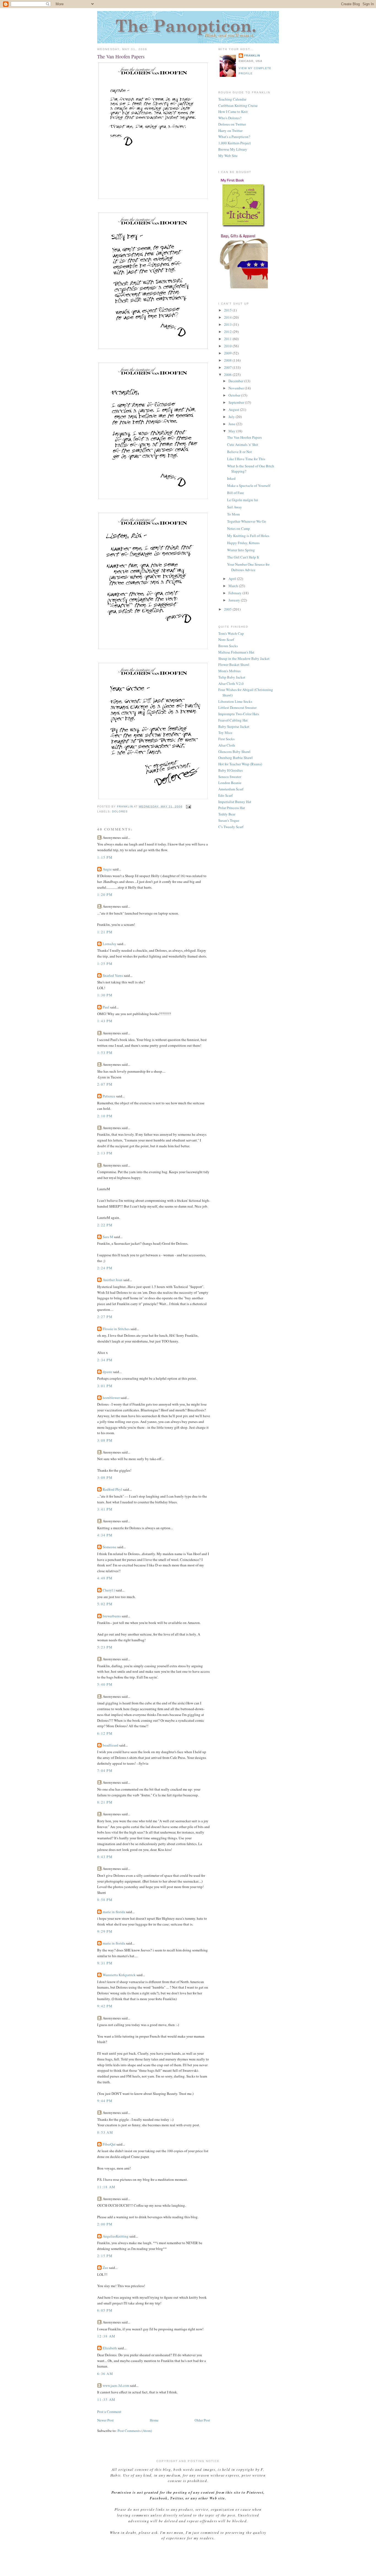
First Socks (226, 739)
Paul (106, 1007)
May (232, 431)
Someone (110, 1547)
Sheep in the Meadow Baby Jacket (244, 658)
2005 (228, 609)
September (237, 402)
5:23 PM (105, 1647)
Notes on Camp (239, 528)
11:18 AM (106, 2187)
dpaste (107, 1372)
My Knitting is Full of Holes (248, 536)
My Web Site (228, 156)
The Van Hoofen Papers (244, 437)
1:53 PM (105, 1053)
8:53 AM (105, 2132)
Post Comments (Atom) (135, 2431)
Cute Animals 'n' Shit (243, 444)
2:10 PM (105, 1116)
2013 (228, 324)
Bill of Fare (235, 493)
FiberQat (109, 2144)
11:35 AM (106, 2399)
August (234, 410)
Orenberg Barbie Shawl (235, 758)
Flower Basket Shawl (234, 665)
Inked (231, 478)
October (235, 395)
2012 (228, 332)
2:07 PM (105, 1084)
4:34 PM (105, 1535)
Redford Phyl (112, 1489)
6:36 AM (105, 2374)
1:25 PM (105, 964)
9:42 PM (105, 2006)
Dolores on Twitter (232, 124)
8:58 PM (105, 1900)
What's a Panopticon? (234, 137)
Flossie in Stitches (116, 1329)
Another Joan (113, 1280)
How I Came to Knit (233, 112)
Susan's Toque (229, 820)
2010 (228, 346)
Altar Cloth (227, 745)
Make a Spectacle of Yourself (249, 486)
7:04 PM (105, 1770)
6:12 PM (105, 1733)
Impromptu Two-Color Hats (239, 714)
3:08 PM (105, 1440)
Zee (105, 2268)
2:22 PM (105, 1225)
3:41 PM (105, 1509)
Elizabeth (110, 2348)
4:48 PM (105, 1578)
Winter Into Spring (241, 550)
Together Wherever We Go (247, 521)
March (234, 586)
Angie (107, 869)
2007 (228, 367)
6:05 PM (105, 2310)
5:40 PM (105, 1684)
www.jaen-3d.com (116, 2385)
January (235, 600)
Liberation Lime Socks (235, 701)
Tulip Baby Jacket (232, 677)
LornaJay (110, 944)
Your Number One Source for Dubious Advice (248, 567)
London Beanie (230, 783)
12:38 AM (106, 2336)
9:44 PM (105, 2101)
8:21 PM (105, 1802)
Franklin (252, 55)
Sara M (108, 1237)
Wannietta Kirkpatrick (119, 1975)
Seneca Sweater (230, 777)
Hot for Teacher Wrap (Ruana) (240, 764)
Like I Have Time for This (246, 459)
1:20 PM (105, 894)
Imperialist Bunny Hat (235, 802)
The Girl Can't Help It (243, 557)
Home (154, 2420)
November (237, 388)
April (233, 579)
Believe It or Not (239, 452)
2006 (228, 375)
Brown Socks (228, 646)
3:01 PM (105, 1386)
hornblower (111, 1398)
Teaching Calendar (232, 99)
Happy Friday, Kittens (243, 543)
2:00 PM (105, 2224)
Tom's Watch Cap (231, 633)
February (235, 593)
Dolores (120, 811)
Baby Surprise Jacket (234, 726)
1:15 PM (105, 857)
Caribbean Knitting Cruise (238, 105)
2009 (228, 353)
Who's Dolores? (230, 118)
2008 (228, 360)
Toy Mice (225, 733)
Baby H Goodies (231, 770)
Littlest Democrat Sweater (237, 707)
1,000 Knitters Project (235, 143)
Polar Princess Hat (232, 808)
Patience (109, 1096)
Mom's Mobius (229, 671)
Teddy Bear (227, 814)
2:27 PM (105, 1317)
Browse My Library (233, 149)
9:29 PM (105, 1931)
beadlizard (111, 1745)
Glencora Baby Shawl (234, 752)
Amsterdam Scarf (231, 789)
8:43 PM (105, 1857)
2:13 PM (105, 1153)
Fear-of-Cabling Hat (233, 720)
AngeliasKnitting (116, 2236)
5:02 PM (105, 1604)
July (232, 417)
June (232, 424)
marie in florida (114, 1912)
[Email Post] (188, 806)
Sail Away (235, 507)
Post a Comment (109, 2412)
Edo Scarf (225, 795)
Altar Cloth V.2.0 (231, 684)
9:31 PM (105, 1963)
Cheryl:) (109, 1590)
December (236, 381)
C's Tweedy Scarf (231, 827)
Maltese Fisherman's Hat (236, 652)
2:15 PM (105, 2256)
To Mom (233, 514)
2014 (228, 317)
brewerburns (112, 1616)
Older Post (202, 2420)
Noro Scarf (226, 639)
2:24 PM (105, 1268)
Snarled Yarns (113, 975)
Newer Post (105, 2420)
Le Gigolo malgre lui (243, 500)
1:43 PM (105, 1021)
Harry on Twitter (230, 131)
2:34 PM (105, 1360)
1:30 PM (105, 995)
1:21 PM (105, 932)
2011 (228, 339)
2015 (228, 310)
